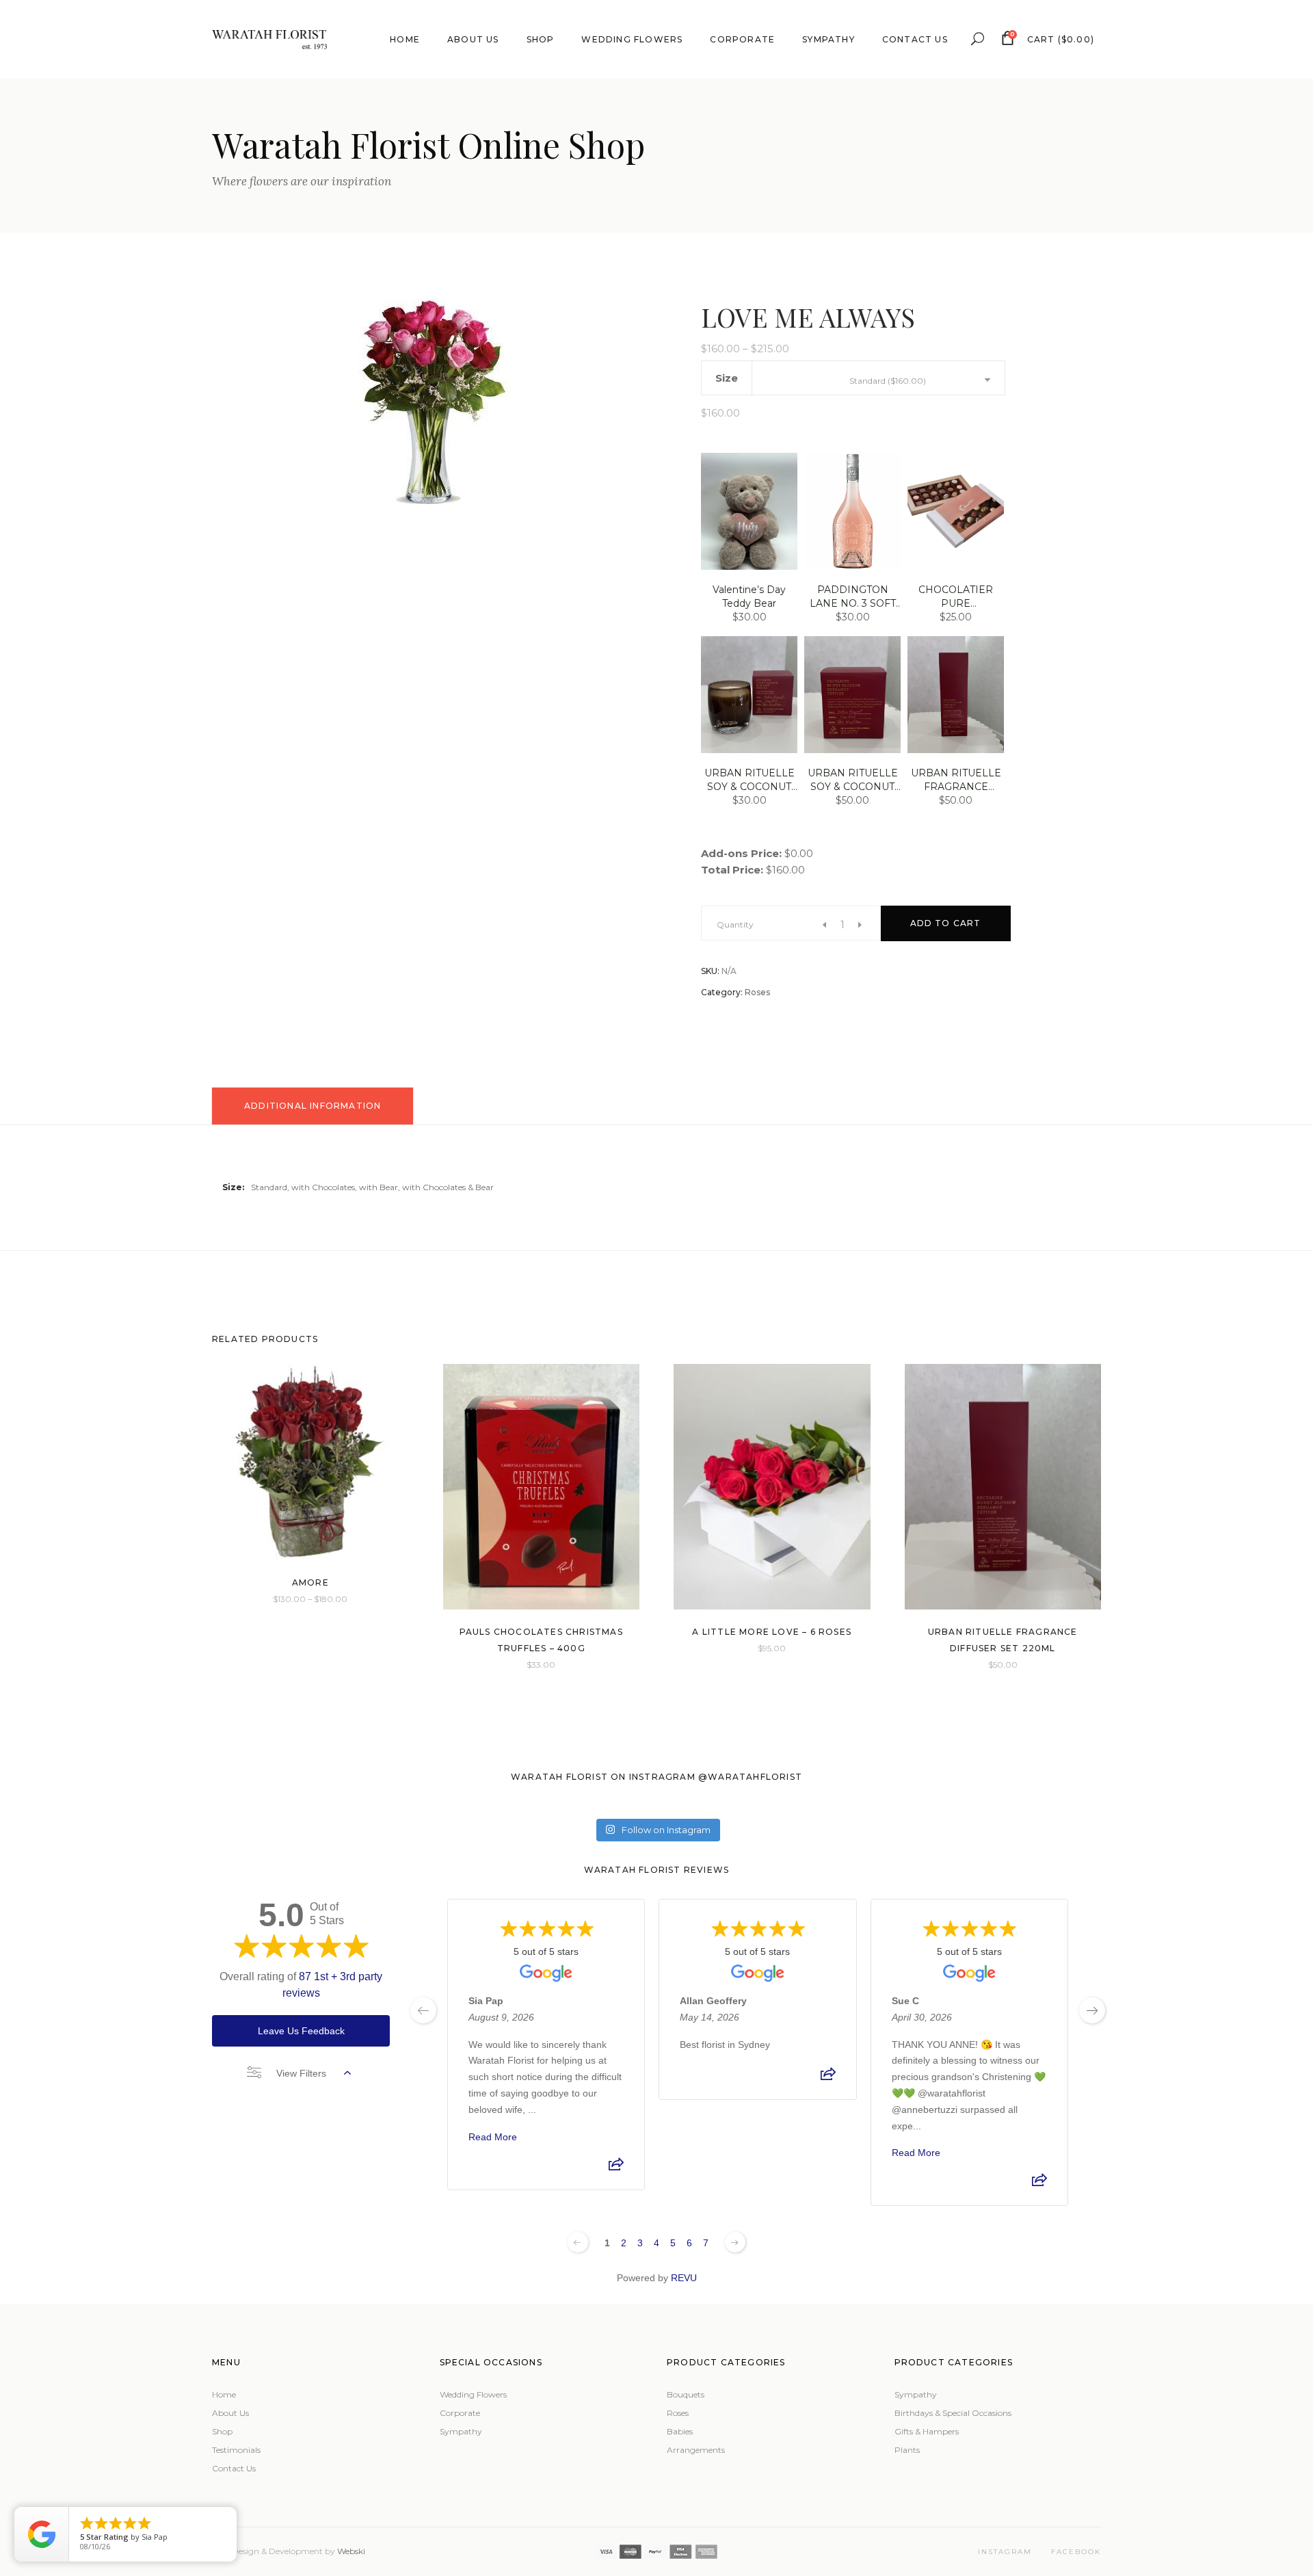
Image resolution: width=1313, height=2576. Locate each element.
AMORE (310, 1582)
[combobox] (917, 380)
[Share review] (616, 2168)
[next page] (1092, 2010)
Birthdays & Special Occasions (953, 2413)
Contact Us (234, 2468)
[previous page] (423, 2010)
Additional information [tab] (313, 1106)
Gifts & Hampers (927, 2431)
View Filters (301, 2073)
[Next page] (735, 2242)
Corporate (460, 2413)
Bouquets (686, 2394)
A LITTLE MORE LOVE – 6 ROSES (772, 1632)
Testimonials (236, 2450)
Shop (222, 2431)
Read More (493, 2137)
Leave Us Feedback (301, 2031)
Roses (757, 992)
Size (727, 378)
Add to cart (946, 923)
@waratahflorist (750, 1777)
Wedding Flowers (473, 2394)
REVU (684, 2278)
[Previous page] (578, 2242)
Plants (907, 2450)
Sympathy (461, 2431)
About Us (230, 2413)
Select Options (279, 1598)
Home (224, 2394)
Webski (351, 2551)
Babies (680, 2431)
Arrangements (696, 2450)
